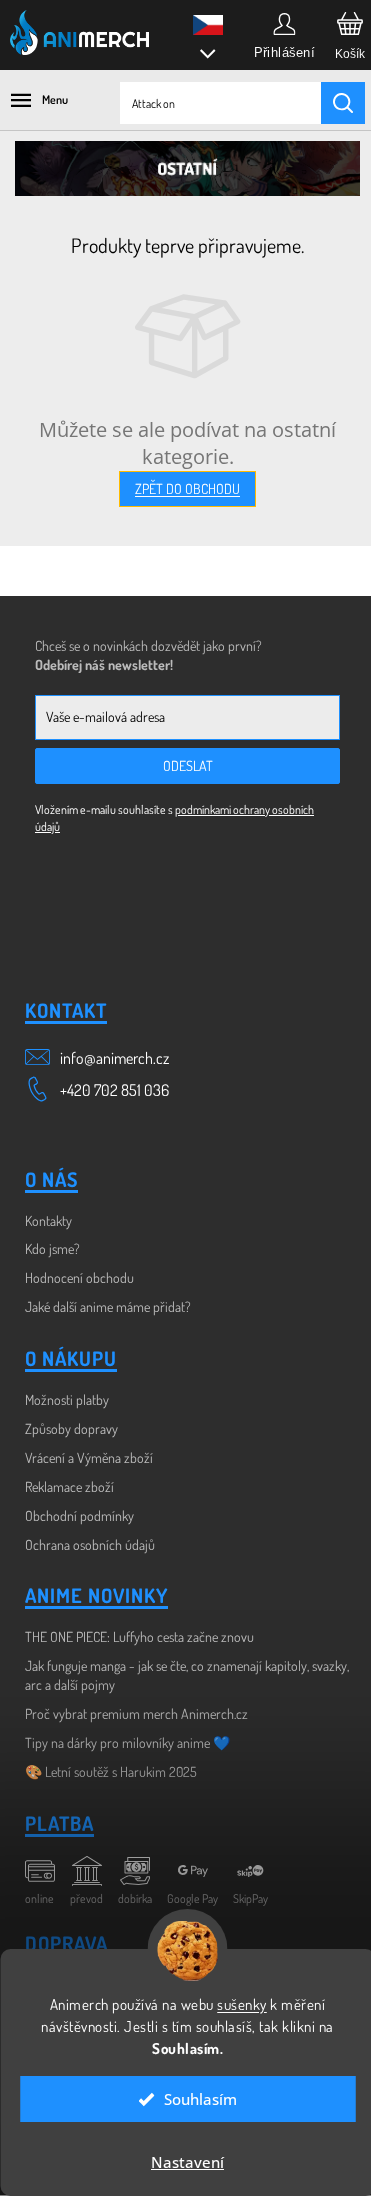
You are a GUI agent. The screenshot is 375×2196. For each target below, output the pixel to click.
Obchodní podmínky (79, 1515)
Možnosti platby (67, 1399)
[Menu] (30, 100)
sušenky (235, 2004)
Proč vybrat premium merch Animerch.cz (136, 1713)
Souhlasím (193, 2099)
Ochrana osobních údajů (90, 1544)
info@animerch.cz (114, 1058)
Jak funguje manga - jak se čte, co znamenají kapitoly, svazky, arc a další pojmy (187, 1675)
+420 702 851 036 (114, 1090)
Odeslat (188, 765)
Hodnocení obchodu (79, 1277)
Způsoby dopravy (71, 1428)
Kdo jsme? (52, 1248)
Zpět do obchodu (187, 488)
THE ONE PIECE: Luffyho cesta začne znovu (139, 1636)
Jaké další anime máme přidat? (108, 1306)
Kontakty (48, 1220)
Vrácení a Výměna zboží (89, 1457)
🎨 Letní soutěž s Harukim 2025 (111, 1771)
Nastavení (180, 2162)
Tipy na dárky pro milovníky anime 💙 (127, 1742)
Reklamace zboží (69, 1486)
